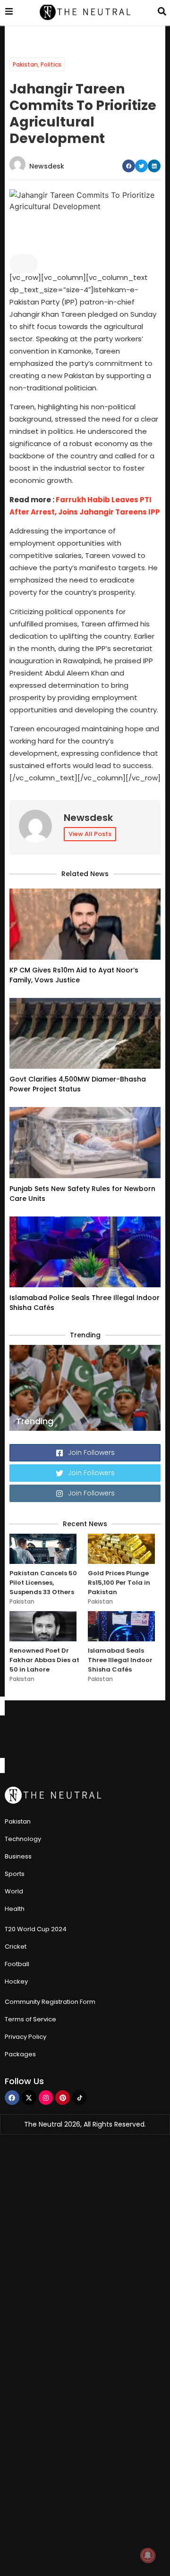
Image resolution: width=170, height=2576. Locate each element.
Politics (51, 64)
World (14, 1891)
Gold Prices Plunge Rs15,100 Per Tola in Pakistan (119, 1583)
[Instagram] (46, 2098)
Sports (15, 1874)
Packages (20, 2054)
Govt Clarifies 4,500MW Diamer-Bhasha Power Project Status (78, 1084)
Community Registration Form (50, 2002)
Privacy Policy (25, 2037)
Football (17, 1964)
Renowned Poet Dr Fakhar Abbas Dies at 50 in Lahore (44, 1660)
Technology (23, 1839)
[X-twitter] (29, 2098)
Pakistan (25, 64)
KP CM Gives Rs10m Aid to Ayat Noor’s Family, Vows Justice (74, 975)
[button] (129, 166)
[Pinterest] (63, 2098)
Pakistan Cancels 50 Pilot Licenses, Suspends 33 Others (43, 1583)
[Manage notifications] (148, 2555)
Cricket (16, 1947)
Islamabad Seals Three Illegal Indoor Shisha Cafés (120, 1660)
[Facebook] (12, 2098)
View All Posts (90, 834)
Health (15, 1909)
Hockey (16, 1981)
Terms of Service (30, 2019)
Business (18, 1856)
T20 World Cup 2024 (36, 1929)
